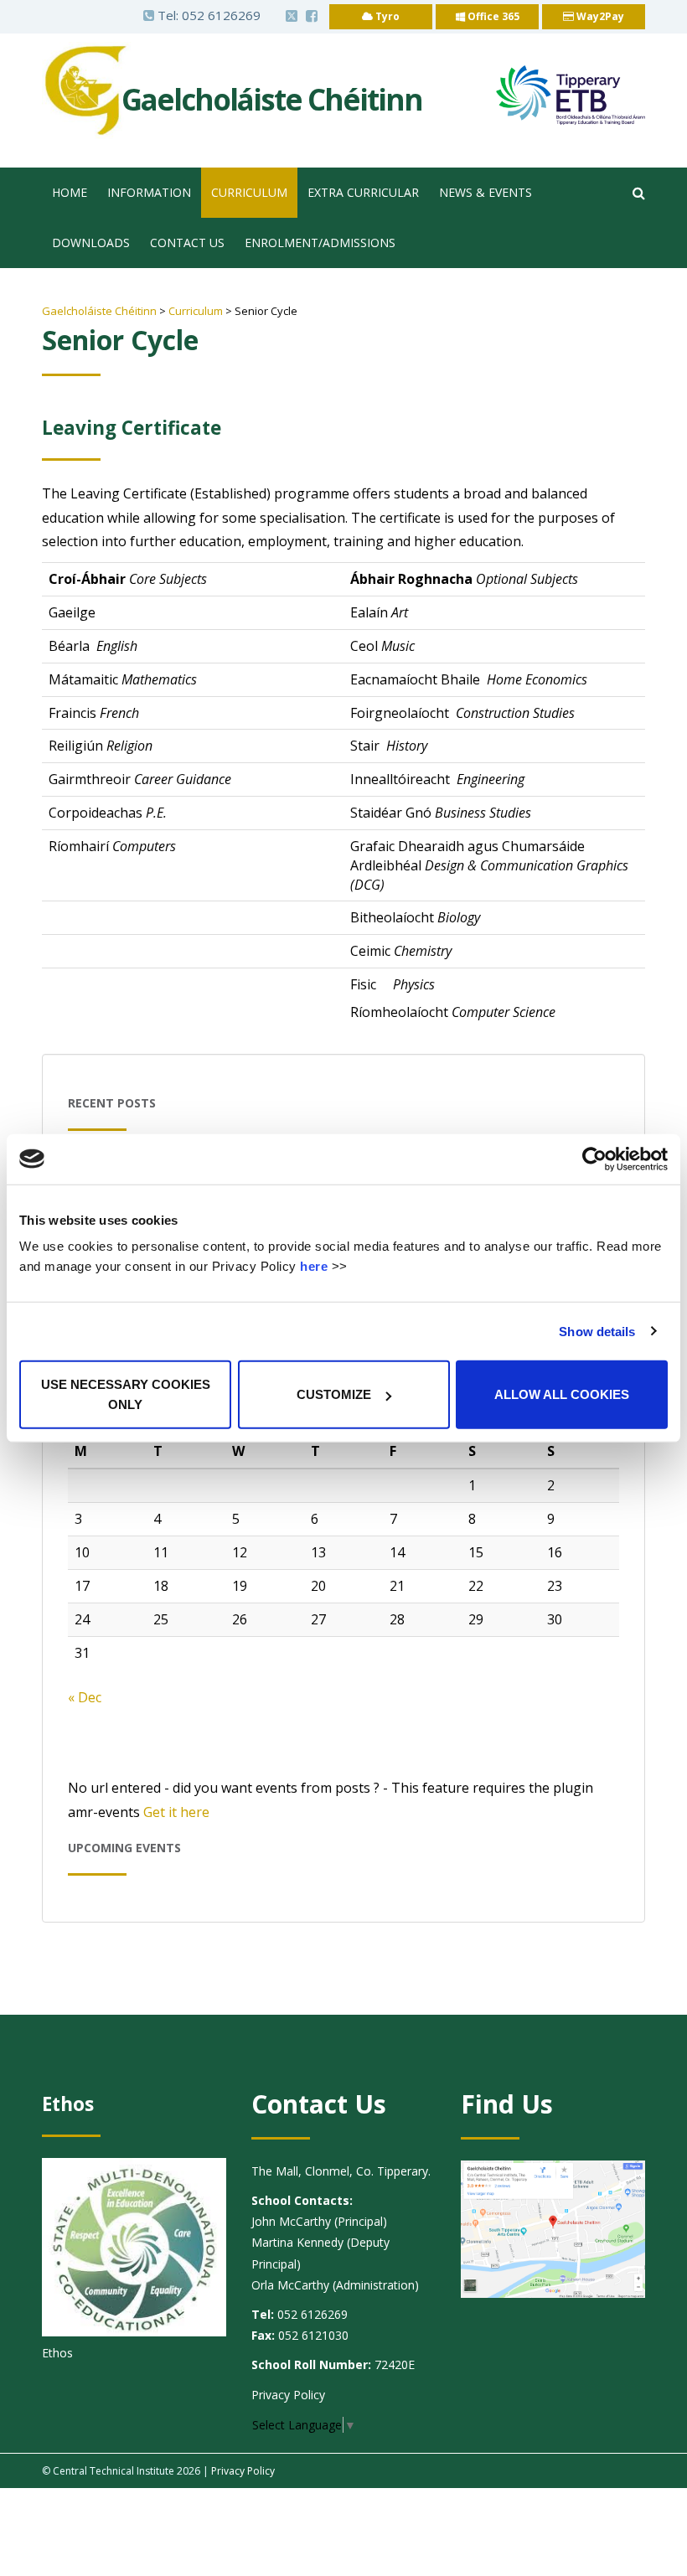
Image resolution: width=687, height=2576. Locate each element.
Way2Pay (599, 16)
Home (70, 192)
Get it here (176, 1812)
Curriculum (249, 192)
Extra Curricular (363, 192)
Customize (334, 1394)
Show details (597, 1331)
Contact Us (187, 243)
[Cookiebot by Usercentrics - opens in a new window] (594, 1159)
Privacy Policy (288, 2395)
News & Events (486, 192)
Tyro (386, 16)
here (314, 1266)
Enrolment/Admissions (320, 243)
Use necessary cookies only (126, 1394)
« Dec (85, 1697)
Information (149, 192)
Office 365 (492, 16)
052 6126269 (221, 15)
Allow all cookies (562, 1394)
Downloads (91, 243)
